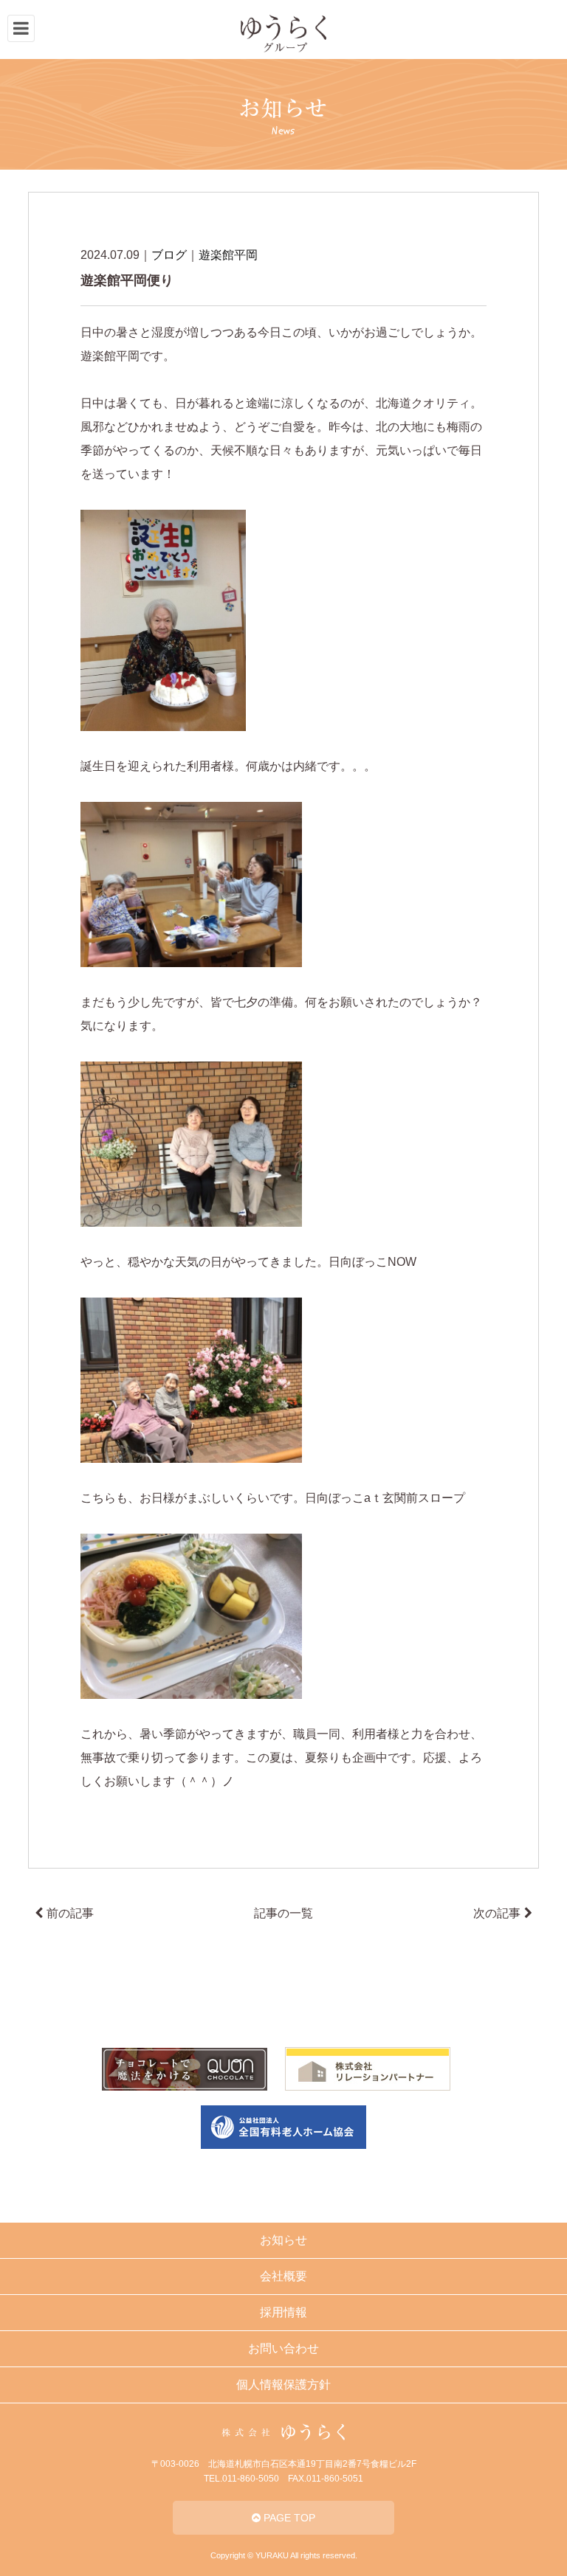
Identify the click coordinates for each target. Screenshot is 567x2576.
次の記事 (497, 1913)
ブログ (169, 255)
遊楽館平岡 (228, 255)
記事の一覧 (283, 1913)
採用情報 (283, 2312)
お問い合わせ (283, 2348)
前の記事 (70, 1913)
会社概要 (283, 2276)
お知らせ (283, 2240)
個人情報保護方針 (283, 2385)
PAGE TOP (288, 2518)
